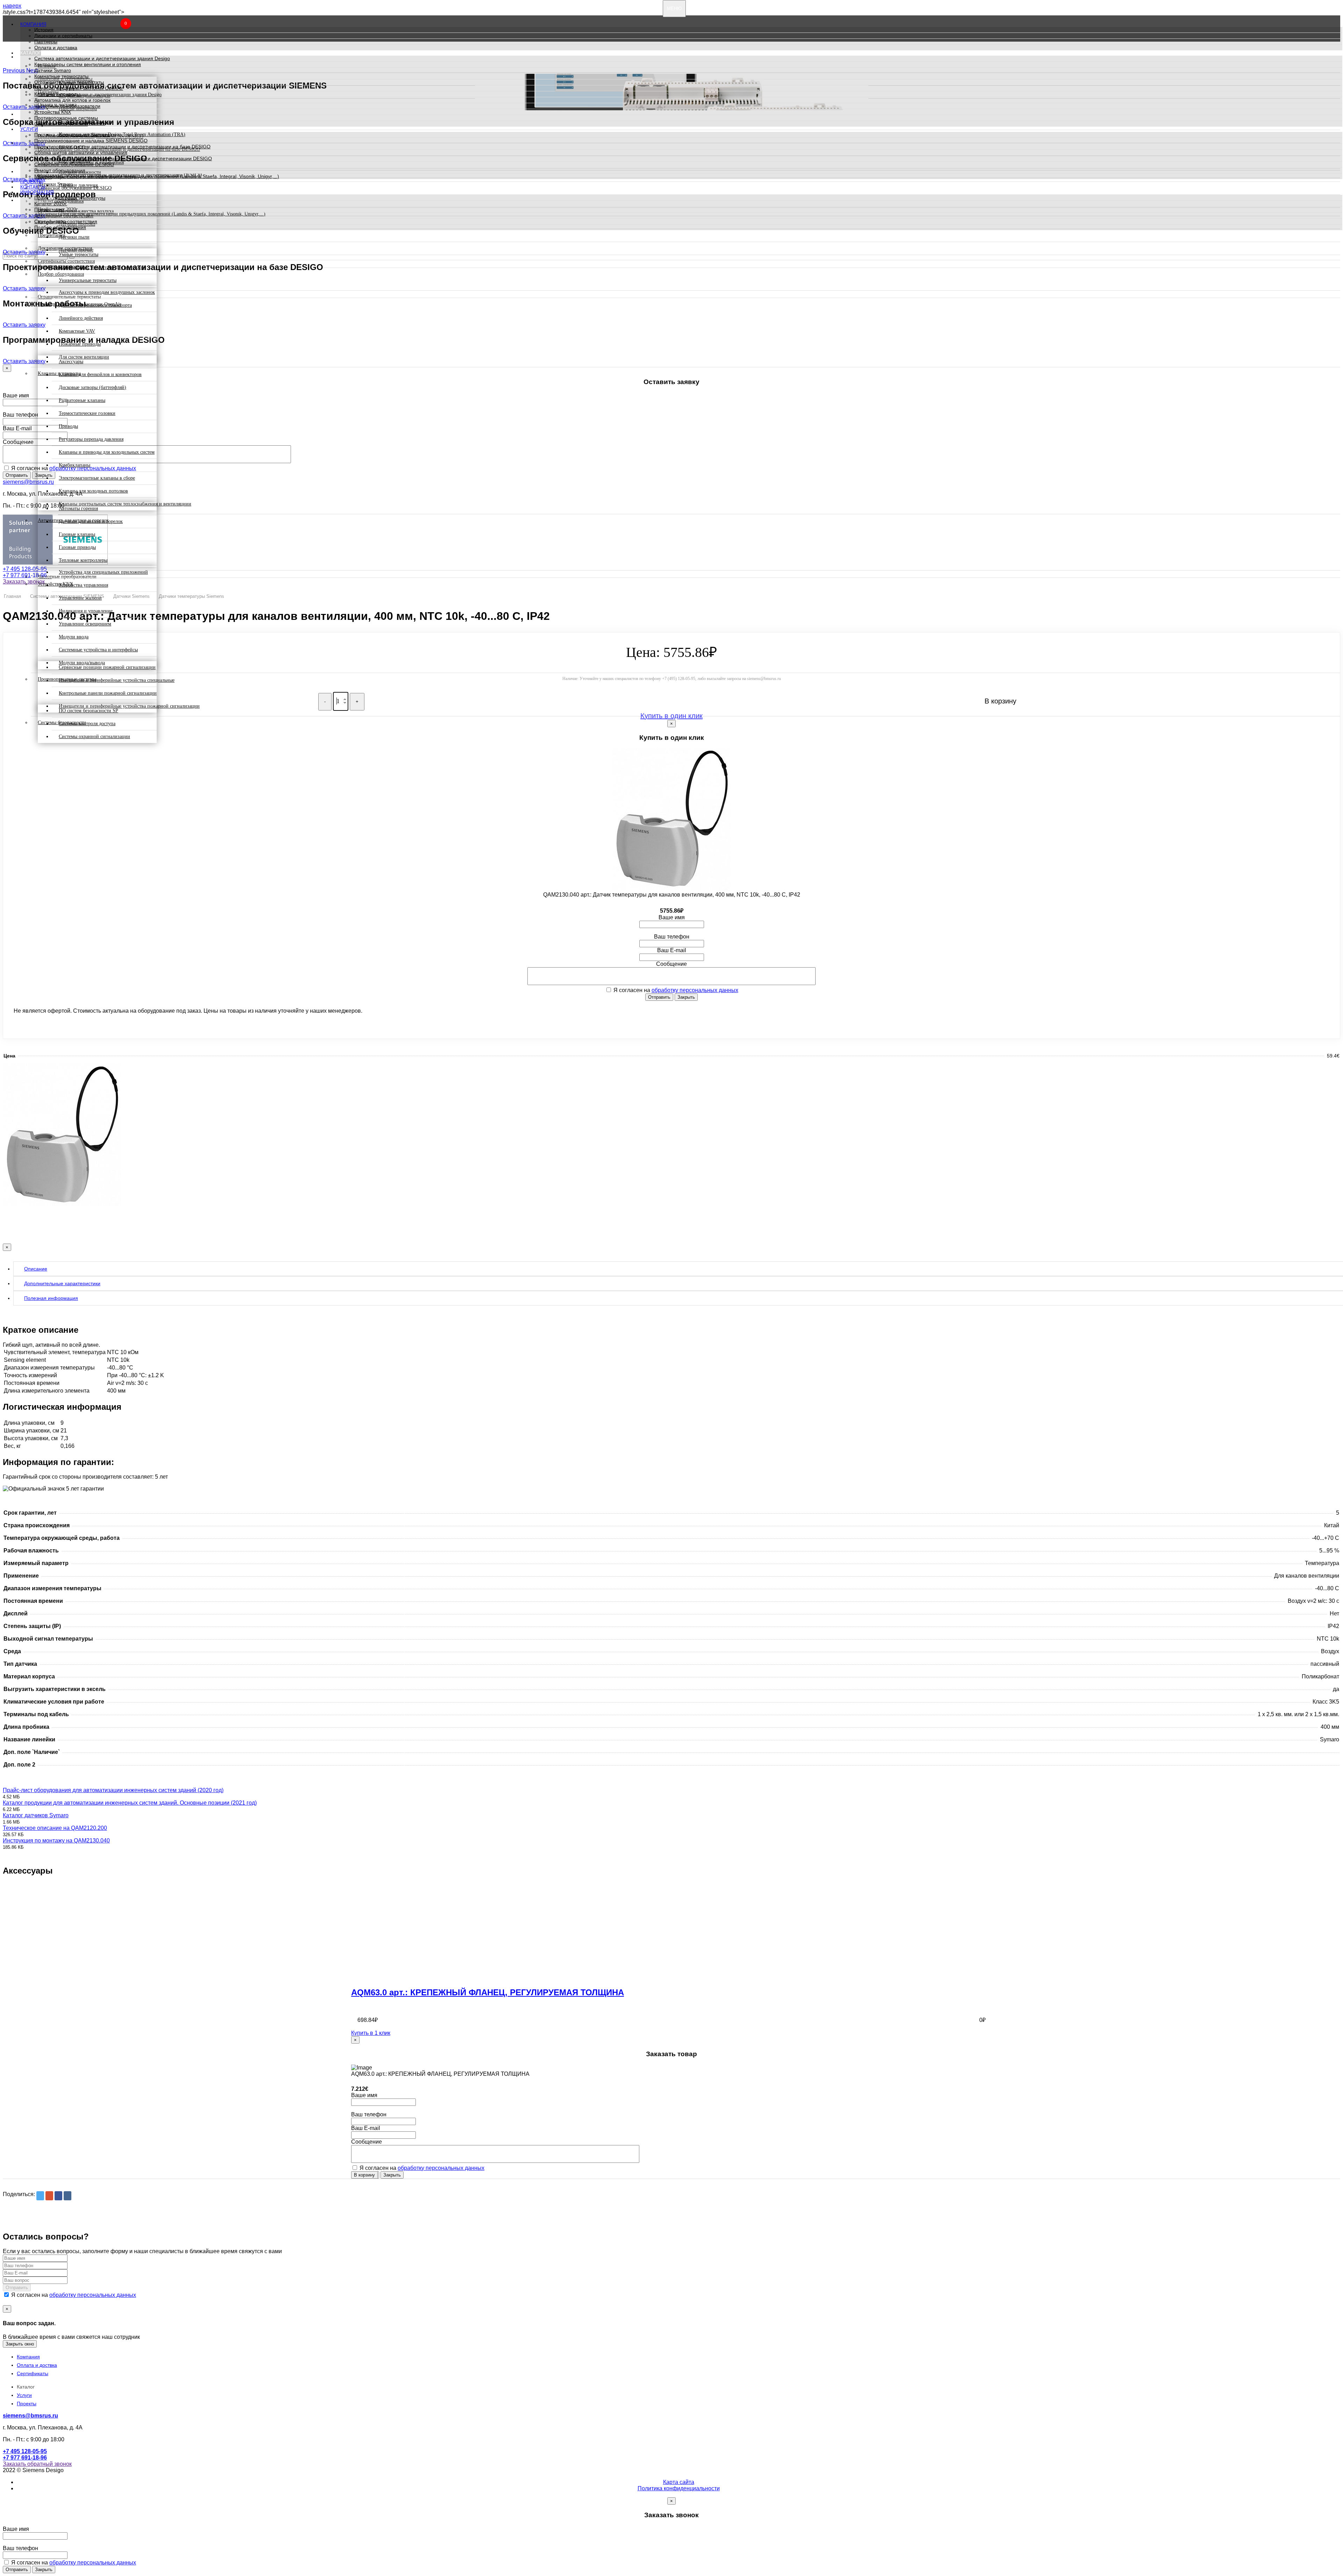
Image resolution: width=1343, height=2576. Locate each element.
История (44, 30)
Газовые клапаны (77, 534)
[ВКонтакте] (67, 2196)
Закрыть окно (20, 2344)
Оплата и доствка (37, 2365)
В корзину (364, 2175)
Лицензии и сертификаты (63, 36)
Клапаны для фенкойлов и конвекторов (100, 374)
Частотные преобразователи (67, 106)
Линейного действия (81, 318)
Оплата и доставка (56, 48)
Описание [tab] (36, 1269)
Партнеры (46, 42)
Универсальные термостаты (88, 280)
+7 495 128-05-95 (25, 569)
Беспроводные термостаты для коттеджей (102, 267)
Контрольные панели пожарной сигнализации (108, 693)
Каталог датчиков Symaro (36, 1815)
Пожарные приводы (80, 344)
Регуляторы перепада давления (91, 439)
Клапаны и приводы (57, 94)
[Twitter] (40, 2196)
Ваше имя (16, 395)
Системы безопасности (61, 124)
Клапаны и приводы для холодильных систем (107, 452)
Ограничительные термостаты (69, 82)
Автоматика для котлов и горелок (72, 100)
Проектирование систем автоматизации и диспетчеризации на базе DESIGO (122, 147)
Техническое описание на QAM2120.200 (55, 1828)
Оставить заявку (24, 252)
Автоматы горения (78, 508)
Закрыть (686, 997)
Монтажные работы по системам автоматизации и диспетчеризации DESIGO (123, 158)
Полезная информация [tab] (51, 1298)
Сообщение (18, 442)
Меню (674, 9)
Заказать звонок (24, 582)
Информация (37, 192)
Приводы (68, 426)
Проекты (32, 182)
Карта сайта (679, 2482)
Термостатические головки (87, 413)
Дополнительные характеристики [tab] (62, 1283)
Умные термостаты (79, 254)
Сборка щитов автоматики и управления (81, 153)
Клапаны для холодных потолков (93, 491)
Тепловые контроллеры (83, 560)
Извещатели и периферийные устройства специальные (117, 680)
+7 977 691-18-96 (25, 575)
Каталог (31, 53)
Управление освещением (85, 624)
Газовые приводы (77, 547)
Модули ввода (74, 637)
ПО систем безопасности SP (88, 711)
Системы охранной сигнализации (94, 737)
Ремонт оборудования (60, 170)
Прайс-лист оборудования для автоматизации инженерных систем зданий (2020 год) (113, 1790)
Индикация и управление (86, 611)
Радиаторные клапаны (82, 400)
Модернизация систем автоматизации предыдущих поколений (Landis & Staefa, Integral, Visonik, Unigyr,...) (157, 176)
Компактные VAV (77, 331)
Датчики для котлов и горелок (91, 521)
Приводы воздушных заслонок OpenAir (79, 88)
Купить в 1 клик (371, 2033)
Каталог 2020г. (51, 204)
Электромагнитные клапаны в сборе (97, 478)
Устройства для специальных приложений (103, 572)
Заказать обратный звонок (37, 2464)
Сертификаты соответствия (66, 221)
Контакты (33, 187)
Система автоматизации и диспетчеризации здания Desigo (102, 58)
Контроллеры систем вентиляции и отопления (88, 64)
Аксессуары (71, 362)
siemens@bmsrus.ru (28, 482)
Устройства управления (83, 585)
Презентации (49, 210)
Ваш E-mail (17, 428)
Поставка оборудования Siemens (72, 135)
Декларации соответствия (64, 215)
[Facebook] (58, 2196)
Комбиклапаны (74, 465)
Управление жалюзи (80, 598)
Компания (33, 24)
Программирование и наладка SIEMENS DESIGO (91, 141)
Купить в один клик (671, 716)
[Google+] (49, 2196)
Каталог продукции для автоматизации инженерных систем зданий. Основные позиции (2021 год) (130, 1803)
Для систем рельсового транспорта (95, 305)
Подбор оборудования (60, 227)
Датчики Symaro (53, 70)
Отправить (17, 475)
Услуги (29, 129)
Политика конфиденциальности (679, 2488)
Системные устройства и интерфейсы (98, 650)
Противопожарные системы (66, 118)
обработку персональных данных (695, 990)
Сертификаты (33, 2373)
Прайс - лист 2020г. (56, 198)
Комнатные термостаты (61, 76)
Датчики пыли (74, 237)
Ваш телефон (20, 415)
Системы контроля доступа (87, 724)
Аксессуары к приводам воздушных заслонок (107, 292)
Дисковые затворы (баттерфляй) (93, 387)
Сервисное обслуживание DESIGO (74, 164)
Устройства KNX (53, 112)
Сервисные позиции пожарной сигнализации (107, 667)
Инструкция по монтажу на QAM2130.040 (56, 1841)
